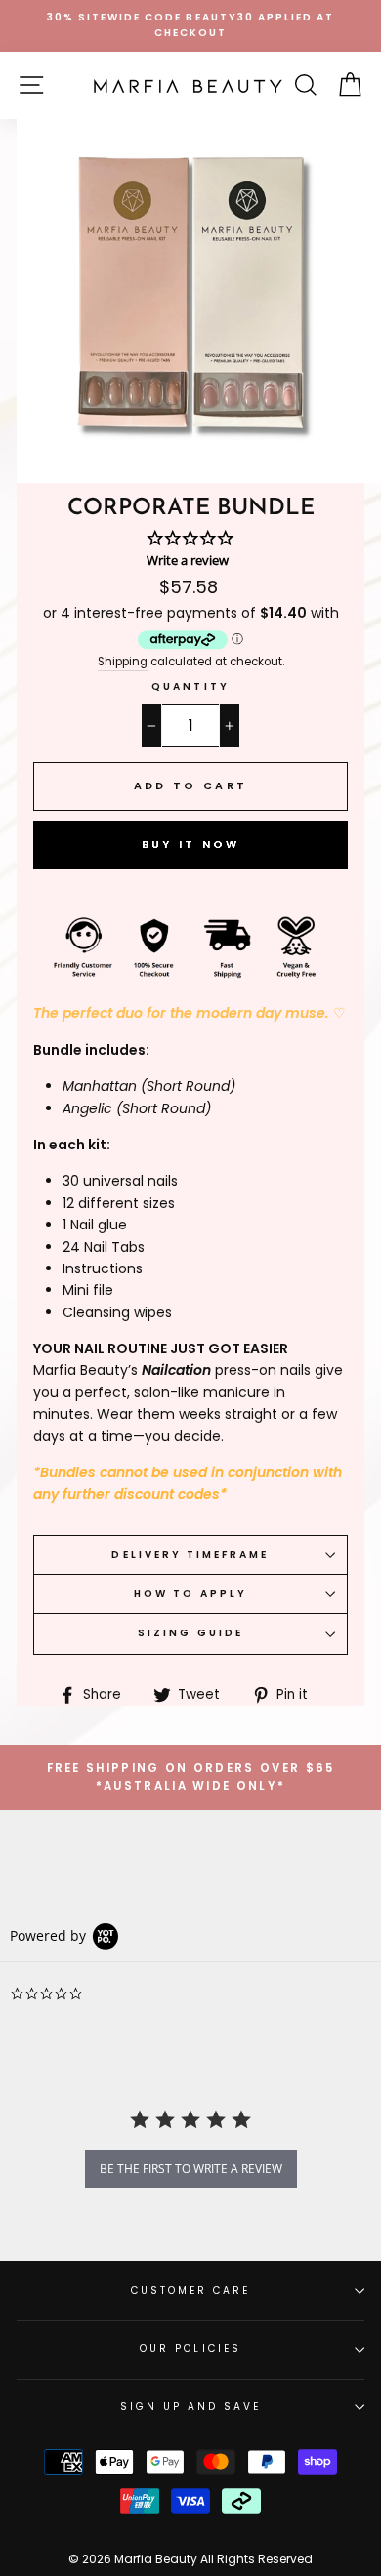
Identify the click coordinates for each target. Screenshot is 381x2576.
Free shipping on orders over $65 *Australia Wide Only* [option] (191, 1777)
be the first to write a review (191, 2169)
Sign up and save (191, 2407)
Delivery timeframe (190, 1555)
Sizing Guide (190, 1633)
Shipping (123, 662)
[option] (190, 26)
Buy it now (191, 844)
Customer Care (191, 2291)
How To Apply (190, 1594)
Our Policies (190, 2348)
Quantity (190, 686)
